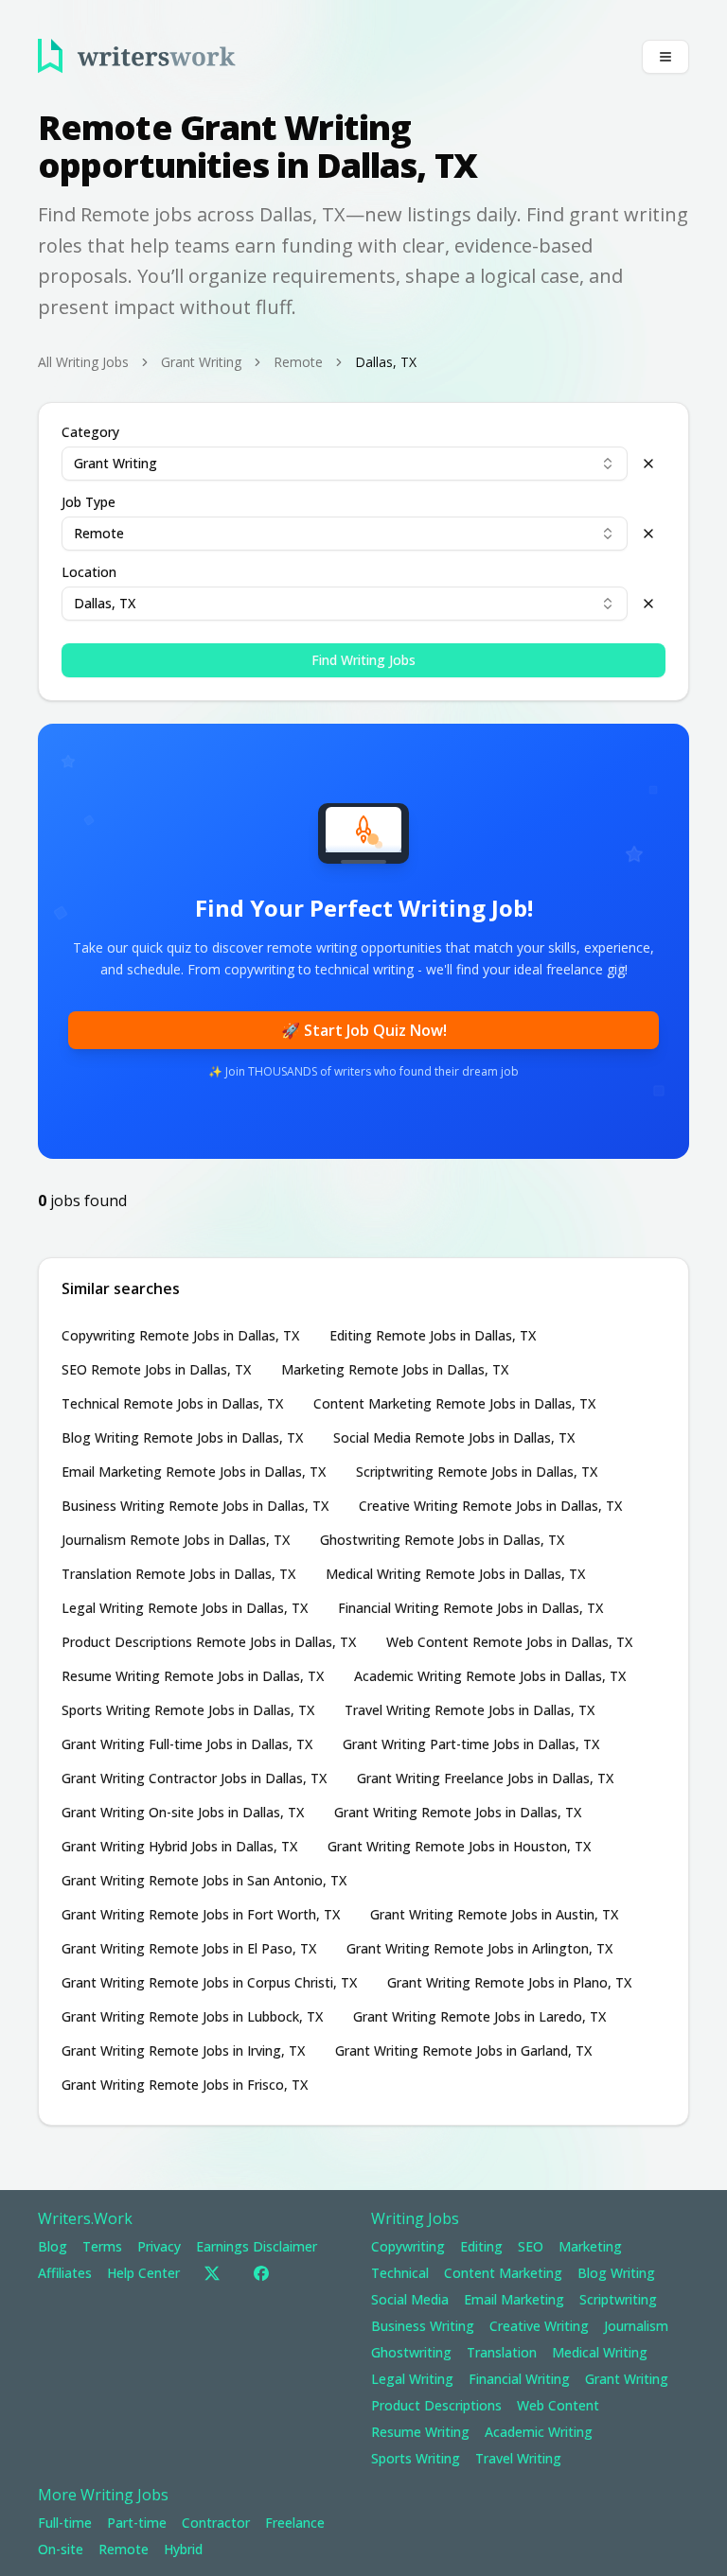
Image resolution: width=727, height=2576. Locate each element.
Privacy (159, 2246)
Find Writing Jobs (363, 660)
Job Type (89, 502)
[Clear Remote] (648, 534)
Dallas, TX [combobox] (105, 603)
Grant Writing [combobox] (115, 463)
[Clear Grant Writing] (648, 464)
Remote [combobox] (99, 533)
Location (89, 572)
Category (90, 432)
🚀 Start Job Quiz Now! (364, 1030)
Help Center (143, 2273)
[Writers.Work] (137, 56)
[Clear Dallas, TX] (648, 604)
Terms (102, 2246)
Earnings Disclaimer (257, 2246)
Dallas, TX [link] (386, 362)
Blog (53, 2246)
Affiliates (65, 2273)
